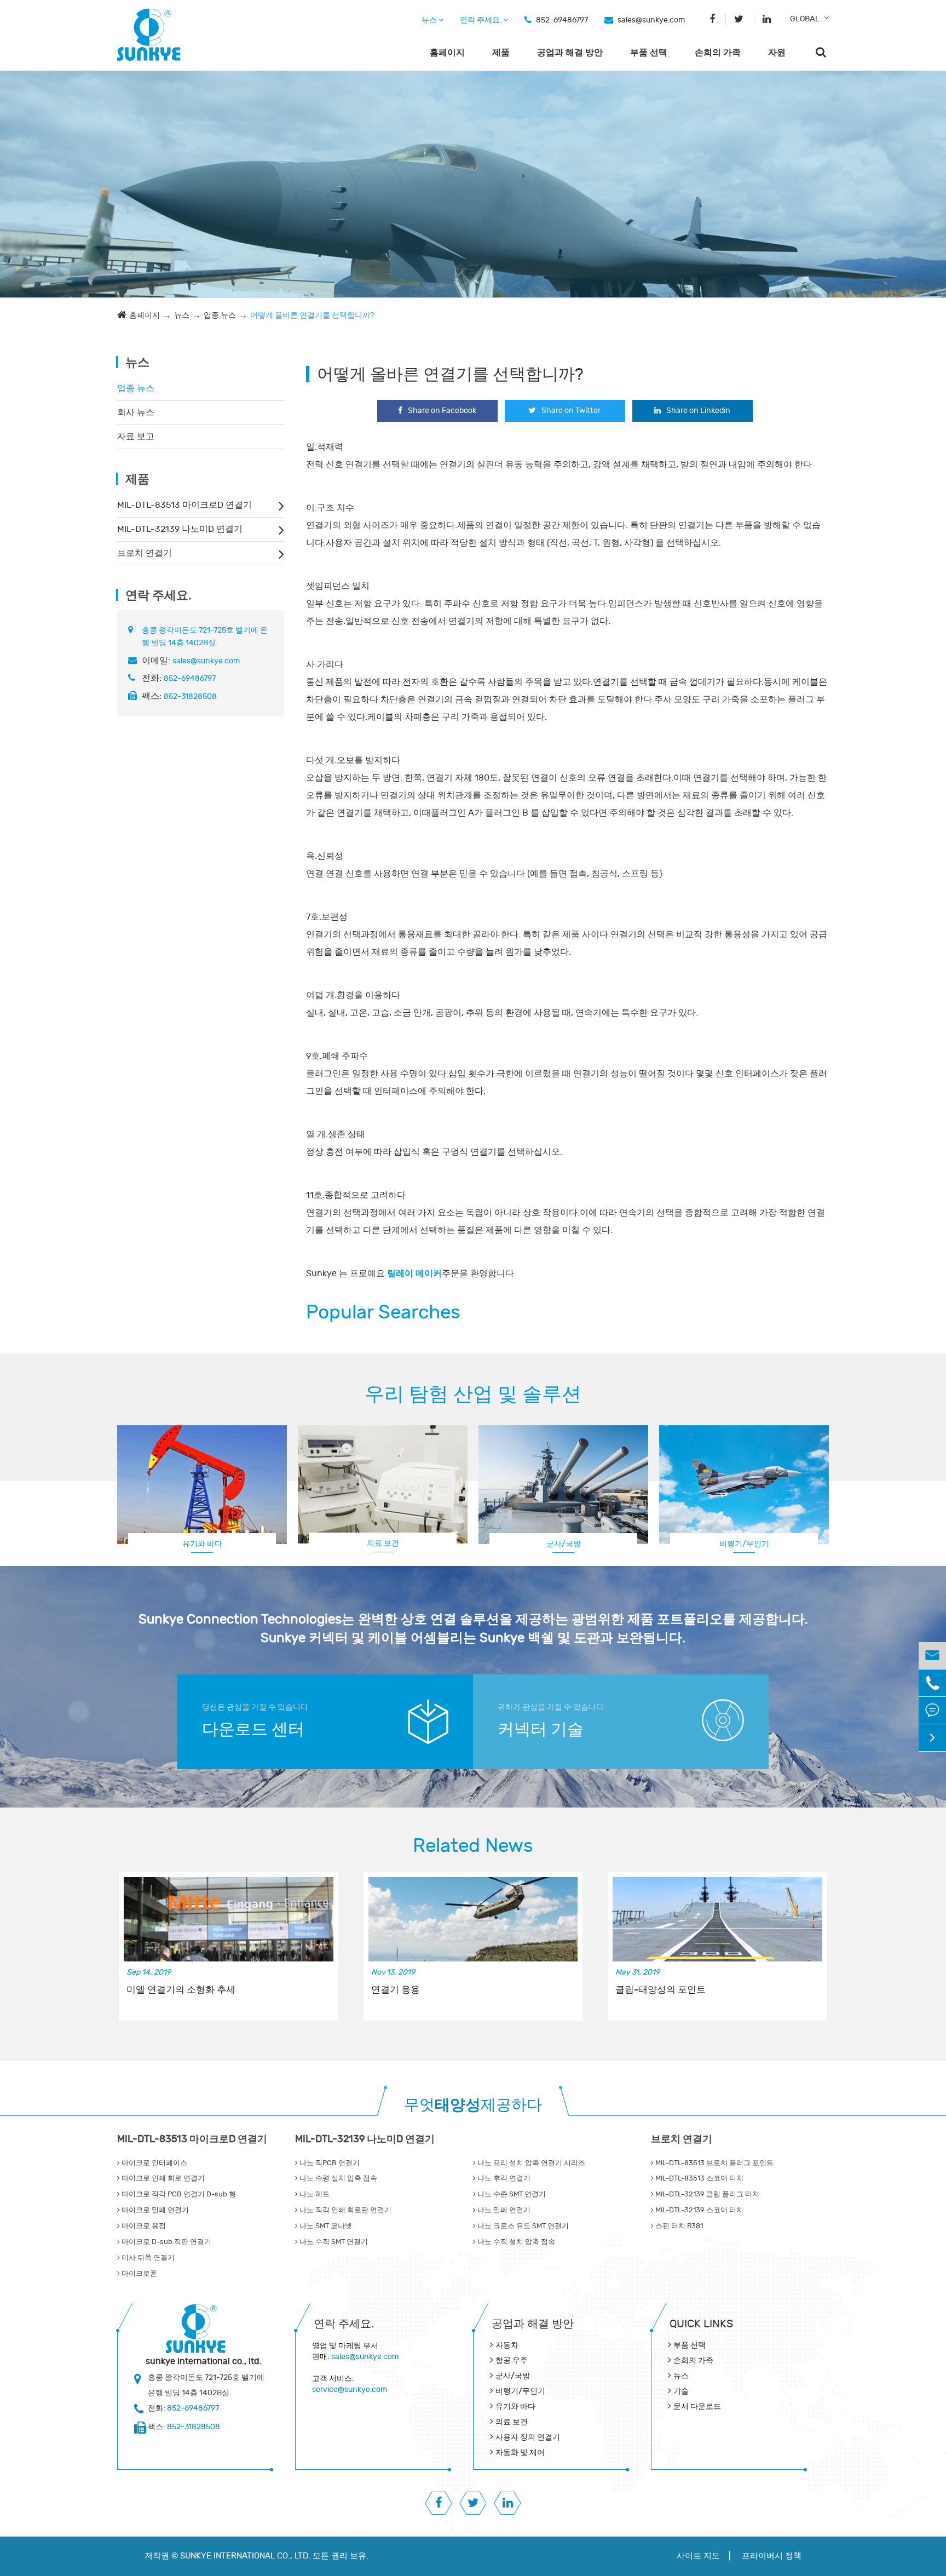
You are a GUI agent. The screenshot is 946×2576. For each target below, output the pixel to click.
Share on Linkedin (698, 411)
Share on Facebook (442, 411)
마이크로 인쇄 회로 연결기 (162, 2178)
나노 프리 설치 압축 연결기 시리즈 (530, 2163)
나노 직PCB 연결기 (329, 2163)
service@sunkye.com (350, 2389)
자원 (777, 53)
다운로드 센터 (253, 1729)
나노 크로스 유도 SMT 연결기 (522, 2226)
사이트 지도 (698, 2556)
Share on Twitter (571, 411)
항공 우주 (512, 2360)
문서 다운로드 (697, 2406)
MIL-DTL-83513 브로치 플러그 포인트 (714, 2163)
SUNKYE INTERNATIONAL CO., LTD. (245, 2556)
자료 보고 (136, 437)
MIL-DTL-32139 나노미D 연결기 (180, 529)
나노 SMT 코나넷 (325, 2226)
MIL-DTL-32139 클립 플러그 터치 (706, 2194)
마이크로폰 (139, 2274)
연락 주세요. (481, 20)
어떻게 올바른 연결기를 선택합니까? (312, 315)
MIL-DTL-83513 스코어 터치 (699, 2178)
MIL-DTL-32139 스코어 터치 (699, 2210)
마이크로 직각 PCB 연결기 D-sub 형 (178, 2194)
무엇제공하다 (473, 2105)
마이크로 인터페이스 (154, 2163)
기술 (681, 2391)
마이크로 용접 (143, 2226)
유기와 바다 (202, 1544)
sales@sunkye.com (651, 20)
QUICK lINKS (701, 2324)
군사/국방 (564, 1544)
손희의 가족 (718, 53)
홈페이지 (447, 53)
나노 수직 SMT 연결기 (333, 2242)
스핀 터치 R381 (678, 2226)
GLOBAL (805, 19)
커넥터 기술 (541, 1729)
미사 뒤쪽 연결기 (147, 2258)
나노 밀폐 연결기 (503, 2210)
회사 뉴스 (136, 412)
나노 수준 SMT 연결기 (511, 2194)
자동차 (507, 2345)
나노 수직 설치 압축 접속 (515, 2242)
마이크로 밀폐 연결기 (154, 2210)
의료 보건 (383, 1543)
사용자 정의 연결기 (744, 1543)
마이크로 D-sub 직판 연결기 (166, 2242)
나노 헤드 (314, 2194)
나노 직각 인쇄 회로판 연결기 (345, 2210)
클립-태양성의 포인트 (661, 1990)
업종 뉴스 (220, 315)
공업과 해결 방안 (570, 53)
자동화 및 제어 (520, 2452)
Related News (473, 1846)
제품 (501, 53)
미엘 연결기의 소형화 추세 (181, 1990)
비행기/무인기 (520, 2391)
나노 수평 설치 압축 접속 (338, 2178)
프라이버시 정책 (772, 2556)
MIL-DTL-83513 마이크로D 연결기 (184, 505)
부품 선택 (649, 53)
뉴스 (430, 20)
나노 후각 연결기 (503, 2178)
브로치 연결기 (145, 553)
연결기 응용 (396, 1990)
